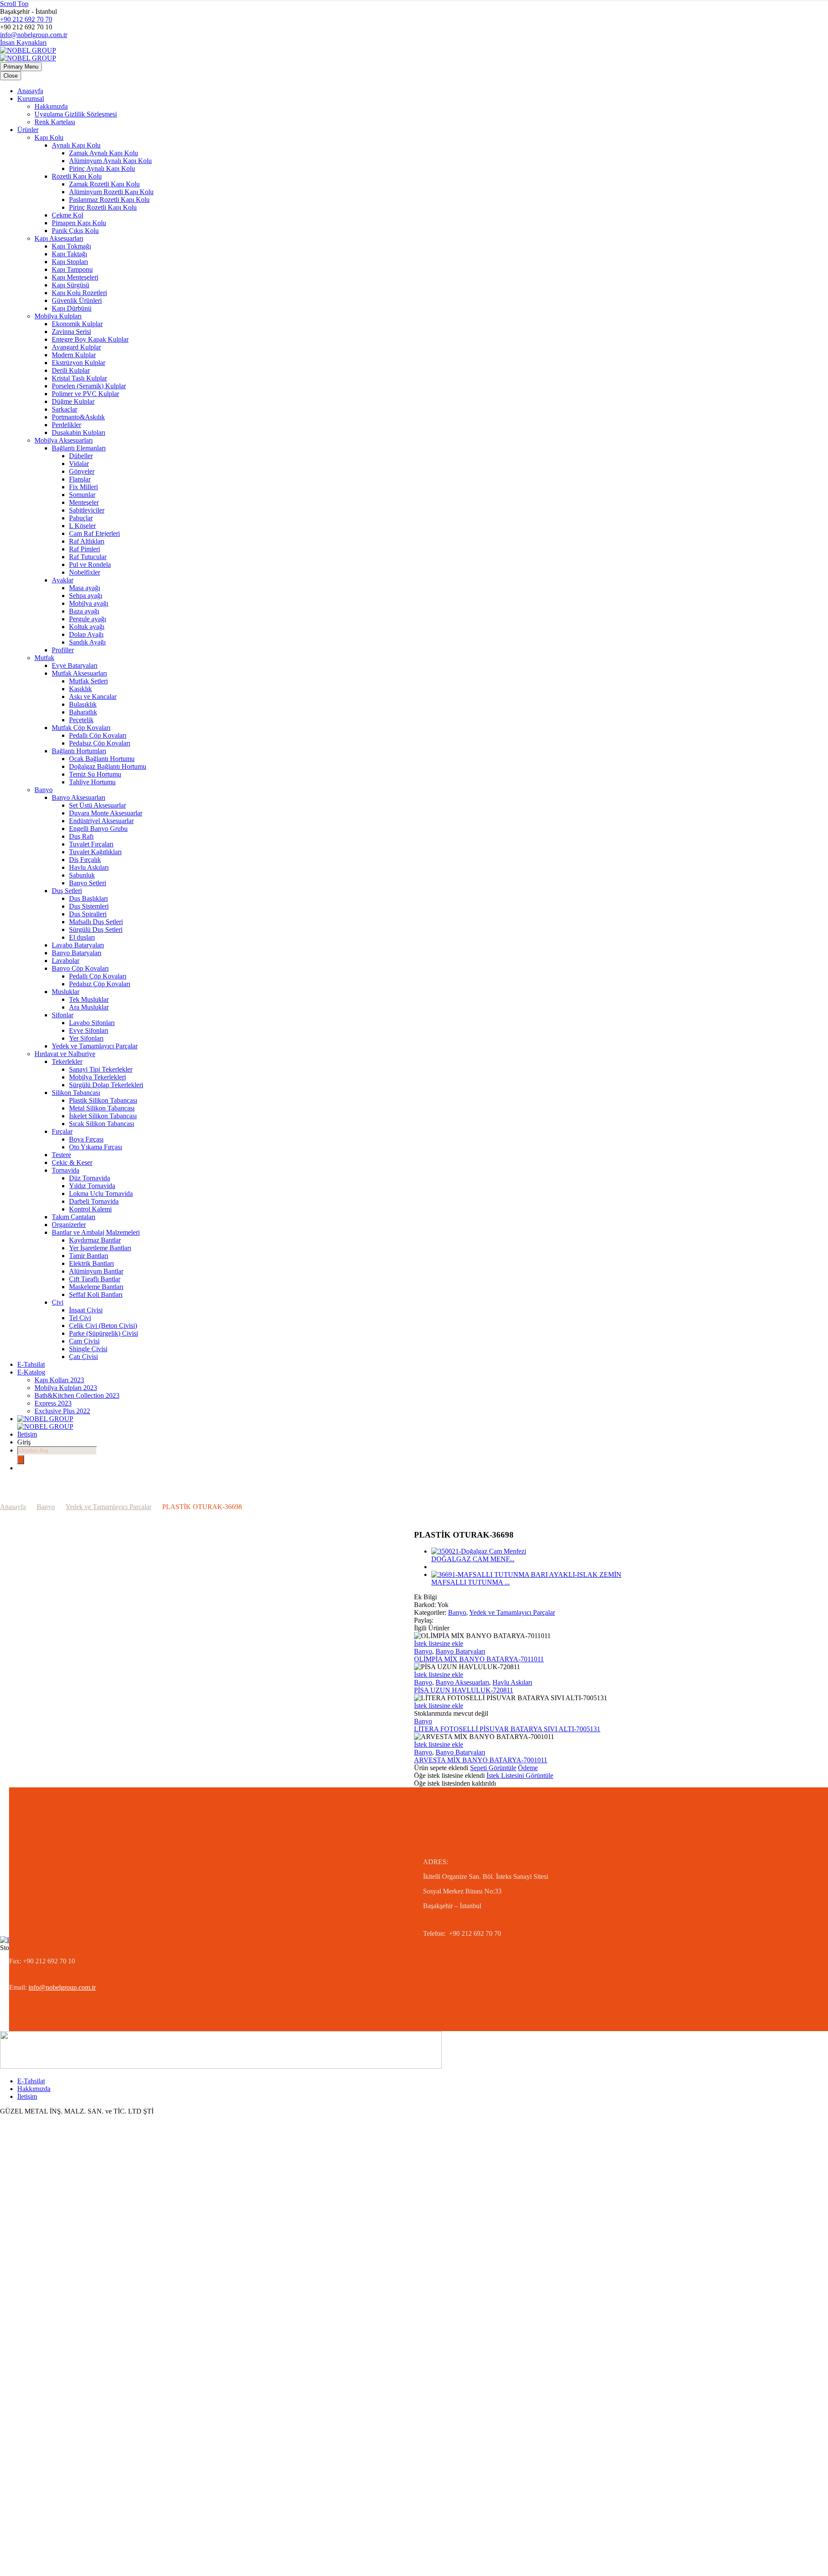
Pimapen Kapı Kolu (79, 223)
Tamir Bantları (89, 1256)
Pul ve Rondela (90, 565)
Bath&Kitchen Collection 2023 (77, 1395)
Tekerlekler (67, 1062)
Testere (61, 1155)
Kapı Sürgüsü (71, 285)
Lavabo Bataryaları (78, 945)
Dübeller (81, 456)
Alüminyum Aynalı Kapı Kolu (110, 161)
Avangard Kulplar (76, 347)
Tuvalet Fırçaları (91, 844)
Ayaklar (63, 580)
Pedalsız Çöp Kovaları (100, 743)
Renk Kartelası (55, 122)
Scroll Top (14, 4)
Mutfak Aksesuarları (79, 673)
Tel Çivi (80, 1318)
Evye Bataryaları (75, 665)
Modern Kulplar (74, 355)
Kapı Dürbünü (72, 308)
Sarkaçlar (64, 409)
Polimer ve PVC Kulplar (85, 394)
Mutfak (44, 658)
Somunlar (82, 495)
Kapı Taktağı (69, 254)
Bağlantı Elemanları (79, 448)
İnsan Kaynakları (23, 42)
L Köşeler (82, 526)
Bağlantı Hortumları (79, 751)
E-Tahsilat (31, 1364)
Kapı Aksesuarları (59, 238)
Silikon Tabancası (76, 1093)
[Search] (21, 1460)
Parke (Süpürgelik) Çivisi (103, 1333)
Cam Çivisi (84, 1341)
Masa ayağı (85, 588)
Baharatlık (83, 712)
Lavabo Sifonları (92, 1023)
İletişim (27, 1434)
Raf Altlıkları (87, 541)
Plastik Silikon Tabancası (103, 1100)
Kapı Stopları (70, 262)
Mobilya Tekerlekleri (97, 1077)
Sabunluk (82, 875)
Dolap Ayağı (86, 634)
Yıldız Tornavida (92, 1186)
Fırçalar (62, 1131)
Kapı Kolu (49, 137)
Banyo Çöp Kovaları (80, 968)
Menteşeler (84, 502)
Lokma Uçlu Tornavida (101, 1194)
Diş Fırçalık (85, 860)
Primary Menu (21, 67)
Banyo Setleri (88, 883)
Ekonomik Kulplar (77, 324)
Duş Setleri (67, 891)
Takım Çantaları (74, 1217)
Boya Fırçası (86, 1139)
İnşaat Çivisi (86, 1310)
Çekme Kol (67, 215)
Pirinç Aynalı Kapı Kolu (102, 168)
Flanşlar (80, 479)
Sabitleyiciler (87, 510)
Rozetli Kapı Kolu (77, 176)
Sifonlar (63, 1015)
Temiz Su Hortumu (95, 774)
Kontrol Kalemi (90, 1209)
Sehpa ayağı (86, 596)
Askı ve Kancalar (93, 697)
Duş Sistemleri (89, 906)
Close (11, 76)
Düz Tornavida (89, 1178)
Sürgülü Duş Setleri (96, 929)
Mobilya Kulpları (58, 316)
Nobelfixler (85, 572)
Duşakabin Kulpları (78, 432)
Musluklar (66, 992)
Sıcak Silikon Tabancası (102, 1124)
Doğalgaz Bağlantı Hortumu (108, 766)
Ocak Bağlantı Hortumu (102, 759)
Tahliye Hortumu (92, 782)
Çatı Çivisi (83, 1357)
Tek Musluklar (89, 999)
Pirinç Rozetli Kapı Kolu (103, 207)
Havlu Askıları (89, 867)
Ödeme (528, 1768)
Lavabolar (66, 961)
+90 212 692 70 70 (26, 19)
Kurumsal (31, 99)
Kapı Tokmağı (71, 246)
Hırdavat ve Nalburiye (65, 1054)
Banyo (44, 790)
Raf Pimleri (85, 549)
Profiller (63, 650)
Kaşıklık (80, 689)
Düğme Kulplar (73, 401)
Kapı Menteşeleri (75, 277)
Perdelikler (66, 425)
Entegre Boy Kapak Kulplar (90, 339)
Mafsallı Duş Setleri (96, 922)
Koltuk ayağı (87, 627)
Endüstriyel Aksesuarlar (101, 821)
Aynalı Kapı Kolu (76, 145)
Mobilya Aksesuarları (64, 440)
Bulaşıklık (83, 704)
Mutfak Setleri (88, 681)
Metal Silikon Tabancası (102, 1108)
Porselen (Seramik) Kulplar (89, 386)
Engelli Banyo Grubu (98, 829)
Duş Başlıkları (88, 898)
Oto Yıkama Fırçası (96, 1147)
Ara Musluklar (89, 1007)
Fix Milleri (83, 487)
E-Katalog (31, 1372)
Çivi (58, 1302)
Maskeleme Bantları (96, 1287)
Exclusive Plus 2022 (62, 1411)
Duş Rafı (81, 836)
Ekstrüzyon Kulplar (78, 363)
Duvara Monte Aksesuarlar (106, 813)
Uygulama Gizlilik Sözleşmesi (76, 114)
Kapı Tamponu (72, 269)
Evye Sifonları (89, 1030)
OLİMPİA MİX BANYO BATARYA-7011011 (479, 1659)
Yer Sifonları (86, 1038)
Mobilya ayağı (89, 603)
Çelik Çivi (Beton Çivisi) (103, 1326)
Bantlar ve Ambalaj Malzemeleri (96, 1232)
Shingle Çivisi (88, 1349)
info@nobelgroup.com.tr (34, 35)
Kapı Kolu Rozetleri (79, 293)
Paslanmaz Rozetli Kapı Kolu (109, 200)
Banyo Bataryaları (77, 953)
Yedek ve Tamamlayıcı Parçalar (95, 1046)
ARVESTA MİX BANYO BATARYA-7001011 (481, 1760)
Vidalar (79, 464)
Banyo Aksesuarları (78, 797)
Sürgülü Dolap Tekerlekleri (106, 1085)
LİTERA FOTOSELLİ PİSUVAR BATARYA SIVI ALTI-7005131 (507, 1729)
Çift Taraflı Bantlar (95, 1279)
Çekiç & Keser (72, 1162)
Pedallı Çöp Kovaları (98, 735)
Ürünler (28, 130)
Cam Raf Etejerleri (94, 533)
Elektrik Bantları (91, 1263)
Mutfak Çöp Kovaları (81, 728)
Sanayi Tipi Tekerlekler (101, 1069)
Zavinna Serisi (71, 332)
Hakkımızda (51, 106)
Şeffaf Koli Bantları (96, 1294)
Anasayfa (30, 91)
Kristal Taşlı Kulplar (79, 378)
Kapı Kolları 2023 (59, 1380)
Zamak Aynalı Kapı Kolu (103, 153)
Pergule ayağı (88, 619)
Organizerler (69, 1225)
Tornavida (66, 1170)
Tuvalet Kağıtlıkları (95, 852)
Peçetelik (81, 720)
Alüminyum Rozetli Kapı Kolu (111, 192)
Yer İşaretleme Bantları (100, 1248)
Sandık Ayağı (87, 642)
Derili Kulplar (71, 370)
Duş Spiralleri (88, 914)
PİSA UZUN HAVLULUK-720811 (464, 1690)
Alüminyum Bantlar (96, 1271)
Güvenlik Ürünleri (77, 300)
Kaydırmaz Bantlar (95, 1240)
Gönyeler (82, 471)
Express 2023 (53, 1403)
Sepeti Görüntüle (493, 1768)
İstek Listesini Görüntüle (520, 1776)
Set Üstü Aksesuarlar (97, 805)
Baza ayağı (84, 611)
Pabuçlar (81, 518)
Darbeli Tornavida (94, 1201)
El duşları (82, 937)
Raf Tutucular (88, 557)
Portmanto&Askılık (78, 417)
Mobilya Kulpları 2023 (66, 1388)
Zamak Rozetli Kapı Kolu (104, 184)
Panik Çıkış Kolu (75, 231)
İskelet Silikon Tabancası (103, 1116)
